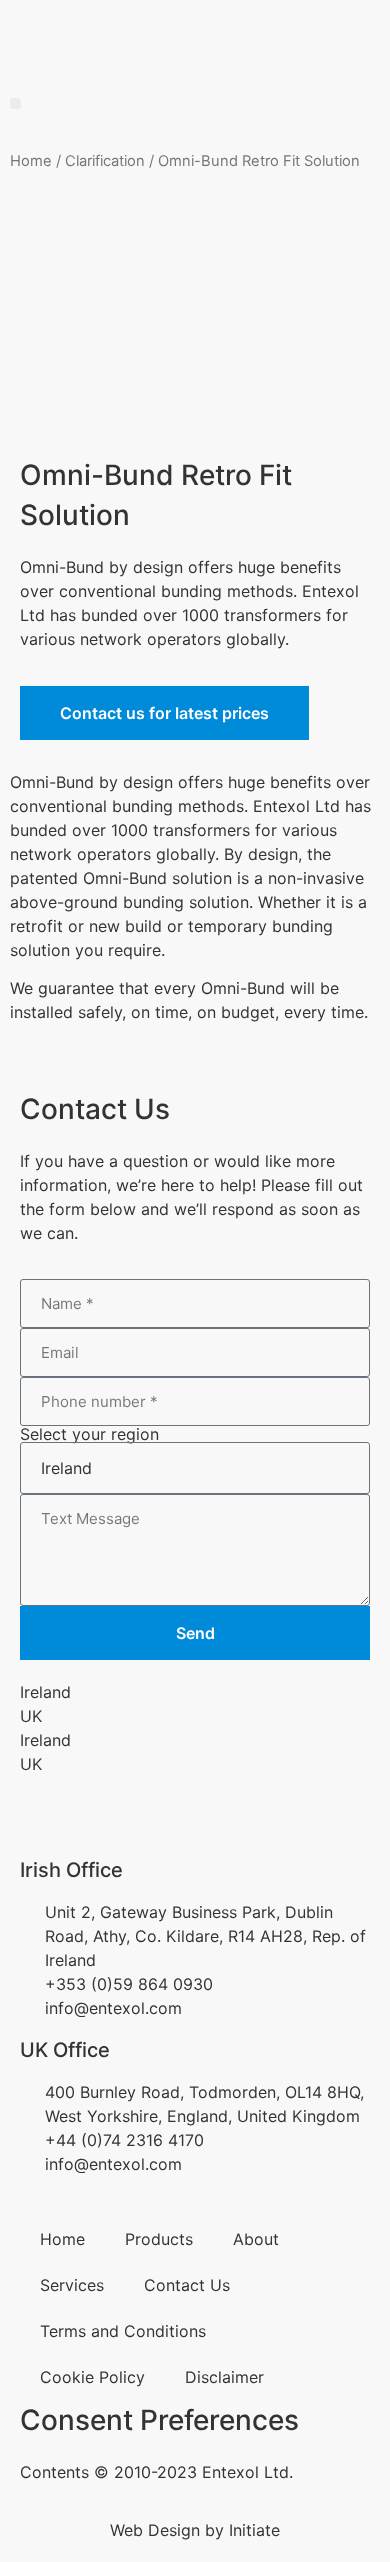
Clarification (105, 161)
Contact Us (187, 2285)
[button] (15, 103)
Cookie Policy (92, 2377)
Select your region (89, 1434)
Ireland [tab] (45, 1692)
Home (31, 161)
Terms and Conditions (123, 2331)
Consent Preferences (159, 2420)
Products (159, 2239)
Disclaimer (224, 2377)
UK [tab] (31, 1716)
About (256, 2239)
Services (72, 2285)
